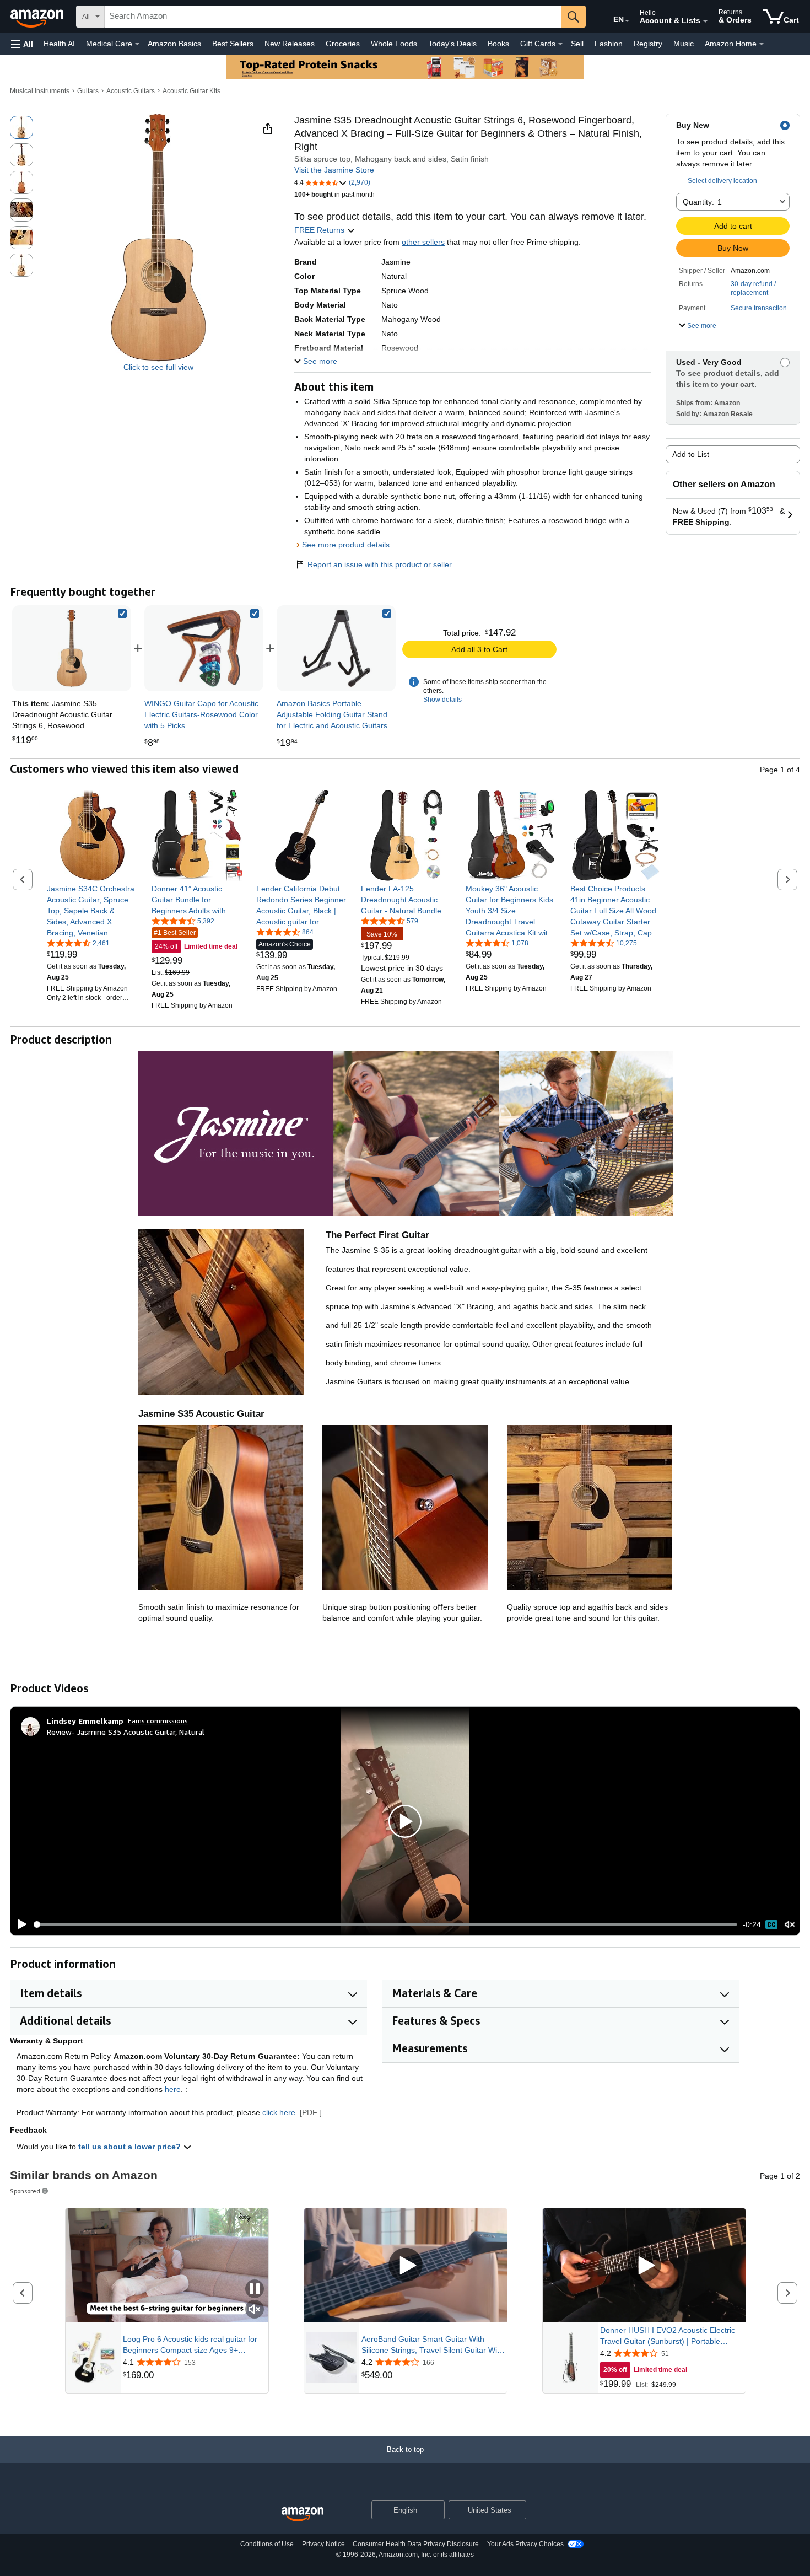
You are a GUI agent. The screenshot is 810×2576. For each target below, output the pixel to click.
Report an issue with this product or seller (380, 564)
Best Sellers (233, 44)
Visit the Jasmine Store (334, 170)
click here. (280, 2112)
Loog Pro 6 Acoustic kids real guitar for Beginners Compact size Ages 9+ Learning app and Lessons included (190, 2345)
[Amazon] (38, 17)
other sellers (423, 242)
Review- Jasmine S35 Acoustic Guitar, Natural (126, 1732)
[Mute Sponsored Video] (255, 2310)
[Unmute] (790, 1925)
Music (684, 44)
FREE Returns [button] (320, 230)
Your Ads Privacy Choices (525, 2544)
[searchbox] (333, 17)
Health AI (59, 44)
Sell (577, 44)
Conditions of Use (267, 2544)
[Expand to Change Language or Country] (627, 21)
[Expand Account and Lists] (705, 21)
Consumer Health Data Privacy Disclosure (416, 2544)
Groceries (343, 44)
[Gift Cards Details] (560, 44)
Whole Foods (394, 44)
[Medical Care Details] (137, 44)
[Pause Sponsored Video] (255, 2290)
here (173, 2089)
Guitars (88, 91)
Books (498, 44)
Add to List (691, 454)
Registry (648, 44)
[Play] (19, 1924)
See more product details (346, 545)
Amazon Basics (174, 44)
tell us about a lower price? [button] (131, 2147)
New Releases (290, 44)
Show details (442, 700)
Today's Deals (452, 44)
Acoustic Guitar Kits (191, 91)
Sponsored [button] (25, 2191)
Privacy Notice (323, 2544)
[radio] (21, 127)
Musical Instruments (40, 91)
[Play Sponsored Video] (406, 2265)
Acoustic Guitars (131, 91)
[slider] (385, 1924)
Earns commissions (158, 1721)
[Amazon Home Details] (762, 44)
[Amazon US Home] (303, 2515)
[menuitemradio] (771, 1924)
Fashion (609, 44)
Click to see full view (158, 367)
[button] (22, 44)
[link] (204, 648)
